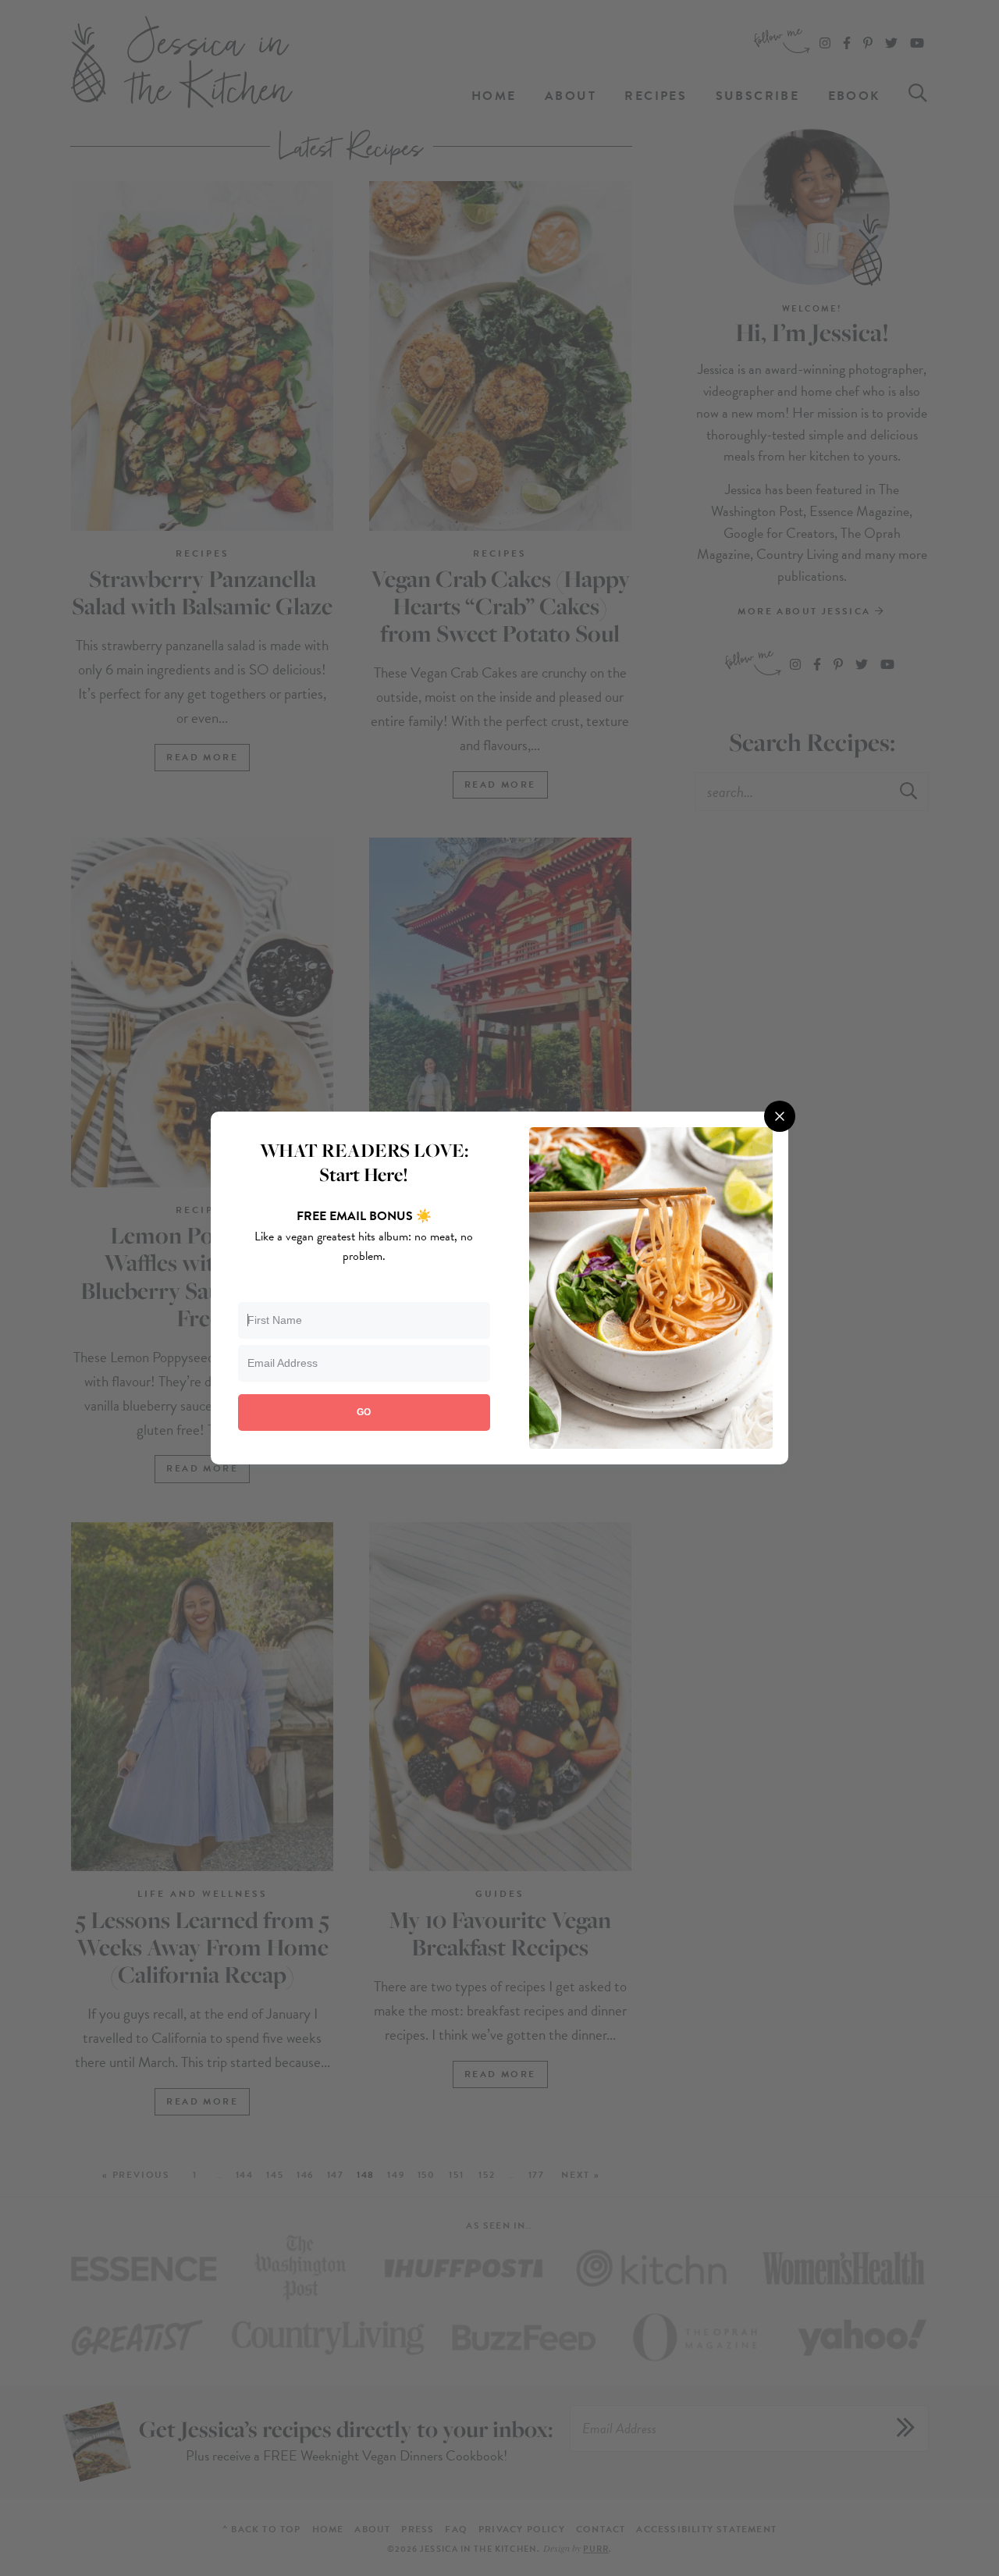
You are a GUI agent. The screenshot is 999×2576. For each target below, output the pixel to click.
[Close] (780, 1116)
